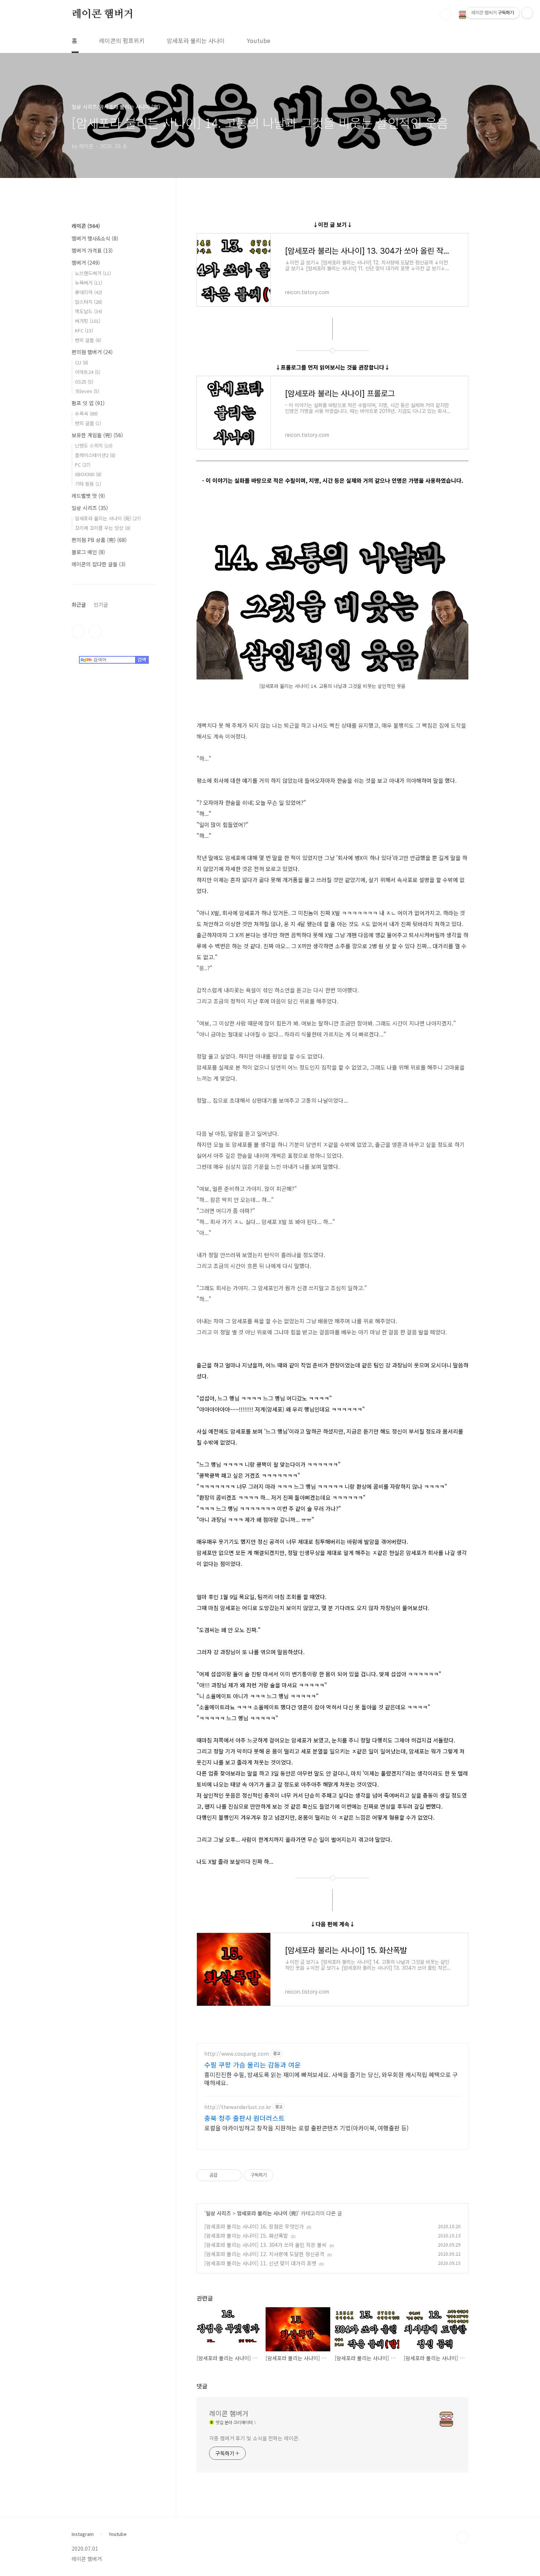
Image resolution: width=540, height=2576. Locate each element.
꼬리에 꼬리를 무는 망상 (103, 528)
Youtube (259, 40)
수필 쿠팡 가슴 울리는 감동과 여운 (253, 2065)
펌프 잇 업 (88, 403)
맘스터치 (89, 302)
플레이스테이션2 (95, 455)
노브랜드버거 (93, 273)
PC (83, 465)
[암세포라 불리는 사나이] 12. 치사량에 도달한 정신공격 (264, 2254)
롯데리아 (89, 292)
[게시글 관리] (233, 2175)
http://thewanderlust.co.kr (238, 2107)
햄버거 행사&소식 (95, 238)
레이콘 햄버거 (103, 14)
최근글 (79, 604)
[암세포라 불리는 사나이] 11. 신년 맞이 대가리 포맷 (260, 2263)
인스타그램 (78, 632)
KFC (84, 330)
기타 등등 (88, 484)
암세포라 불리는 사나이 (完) (267, 2213)
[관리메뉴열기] (527, 13)
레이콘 (86, 226)
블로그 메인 (88, 552)
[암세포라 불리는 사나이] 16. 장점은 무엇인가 (254, 2226)
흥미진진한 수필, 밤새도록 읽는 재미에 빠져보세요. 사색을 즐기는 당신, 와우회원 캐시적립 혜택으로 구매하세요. (331, 2078)
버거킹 (88, 321)
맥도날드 (89, 311)
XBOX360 (88, 474)
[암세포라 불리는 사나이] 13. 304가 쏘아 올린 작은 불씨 (265, 2245)
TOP (462, 2537)
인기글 (101, 604)
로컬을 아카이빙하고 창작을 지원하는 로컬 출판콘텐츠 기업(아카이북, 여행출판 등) (306, 2128)
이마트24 (88, 372)
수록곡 (86, 413)
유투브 (95, 632)
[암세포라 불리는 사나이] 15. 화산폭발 (246, 2236)
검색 (446, 15)
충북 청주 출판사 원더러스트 (244, 2118)
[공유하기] (224, 2175)
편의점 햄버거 (92, 352)
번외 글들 (88, 340)
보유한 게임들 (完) (97, 435)
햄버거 (86, 263)
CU (82, 362)
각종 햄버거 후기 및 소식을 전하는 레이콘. (254, 2438)
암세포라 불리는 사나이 (196, 40)
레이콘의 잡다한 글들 (99, 564)
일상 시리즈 (218, 2213)
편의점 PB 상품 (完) (99, 540)
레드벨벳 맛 (88, 496)
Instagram (83, 2534)
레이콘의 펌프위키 (122, 40)
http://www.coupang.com (237, 2054)
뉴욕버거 (89, 283)
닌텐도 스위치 (94, 445)
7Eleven (87, 391)
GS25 (84, 381)
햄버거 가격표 (92, 250)
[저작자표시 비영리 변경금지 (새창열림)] (283, 2175)
